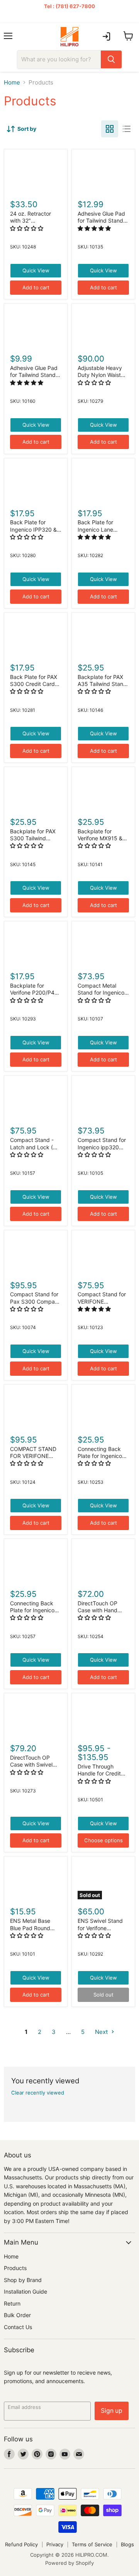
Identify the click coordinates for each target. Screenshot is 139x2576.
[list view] (127, 129)
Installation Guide (25, 2291)
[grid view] (110, 129)
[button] (27, 228)
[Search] (111, 59)
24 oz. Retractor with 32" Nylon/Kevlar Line (32, 221)
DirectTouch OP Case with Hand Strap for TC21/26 (100, 1610)
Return (12, 2303)
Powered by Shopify (69, 2563)
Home (12, 82)
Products (15, 2268)
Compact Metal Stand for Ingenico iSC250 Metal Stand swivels (103, 996)
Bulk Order (17, 2315)
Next (102, 2032)
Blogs (127, 2544)
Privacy (55, 2544)
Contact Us (18, 2327)
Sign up (112, 2411)
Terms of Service (92, 2544)
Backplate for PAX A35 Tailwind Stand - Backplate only (102, 684)
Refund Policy (21, 2544)
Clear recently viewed (38, 2093)
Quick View (36, 270)
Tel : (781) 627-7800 (69, 6)
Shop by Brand (23, 2280)
